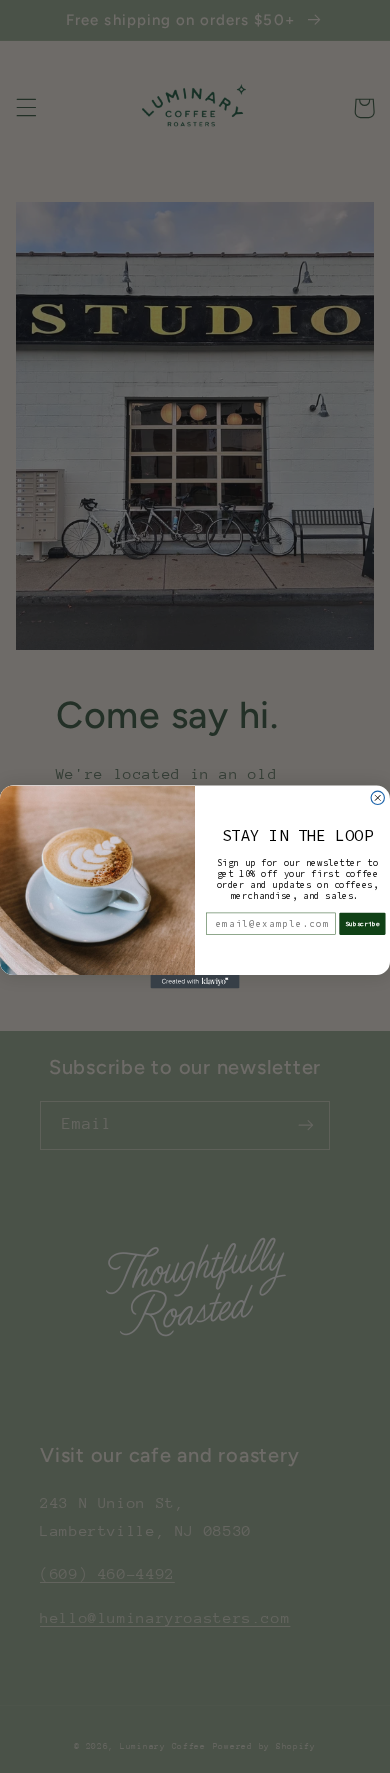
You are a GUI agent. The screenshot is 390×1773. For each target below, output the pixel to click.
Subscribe (362, 923)
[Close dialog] (377, 797)
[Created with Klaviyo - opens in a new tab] (194, 981)
